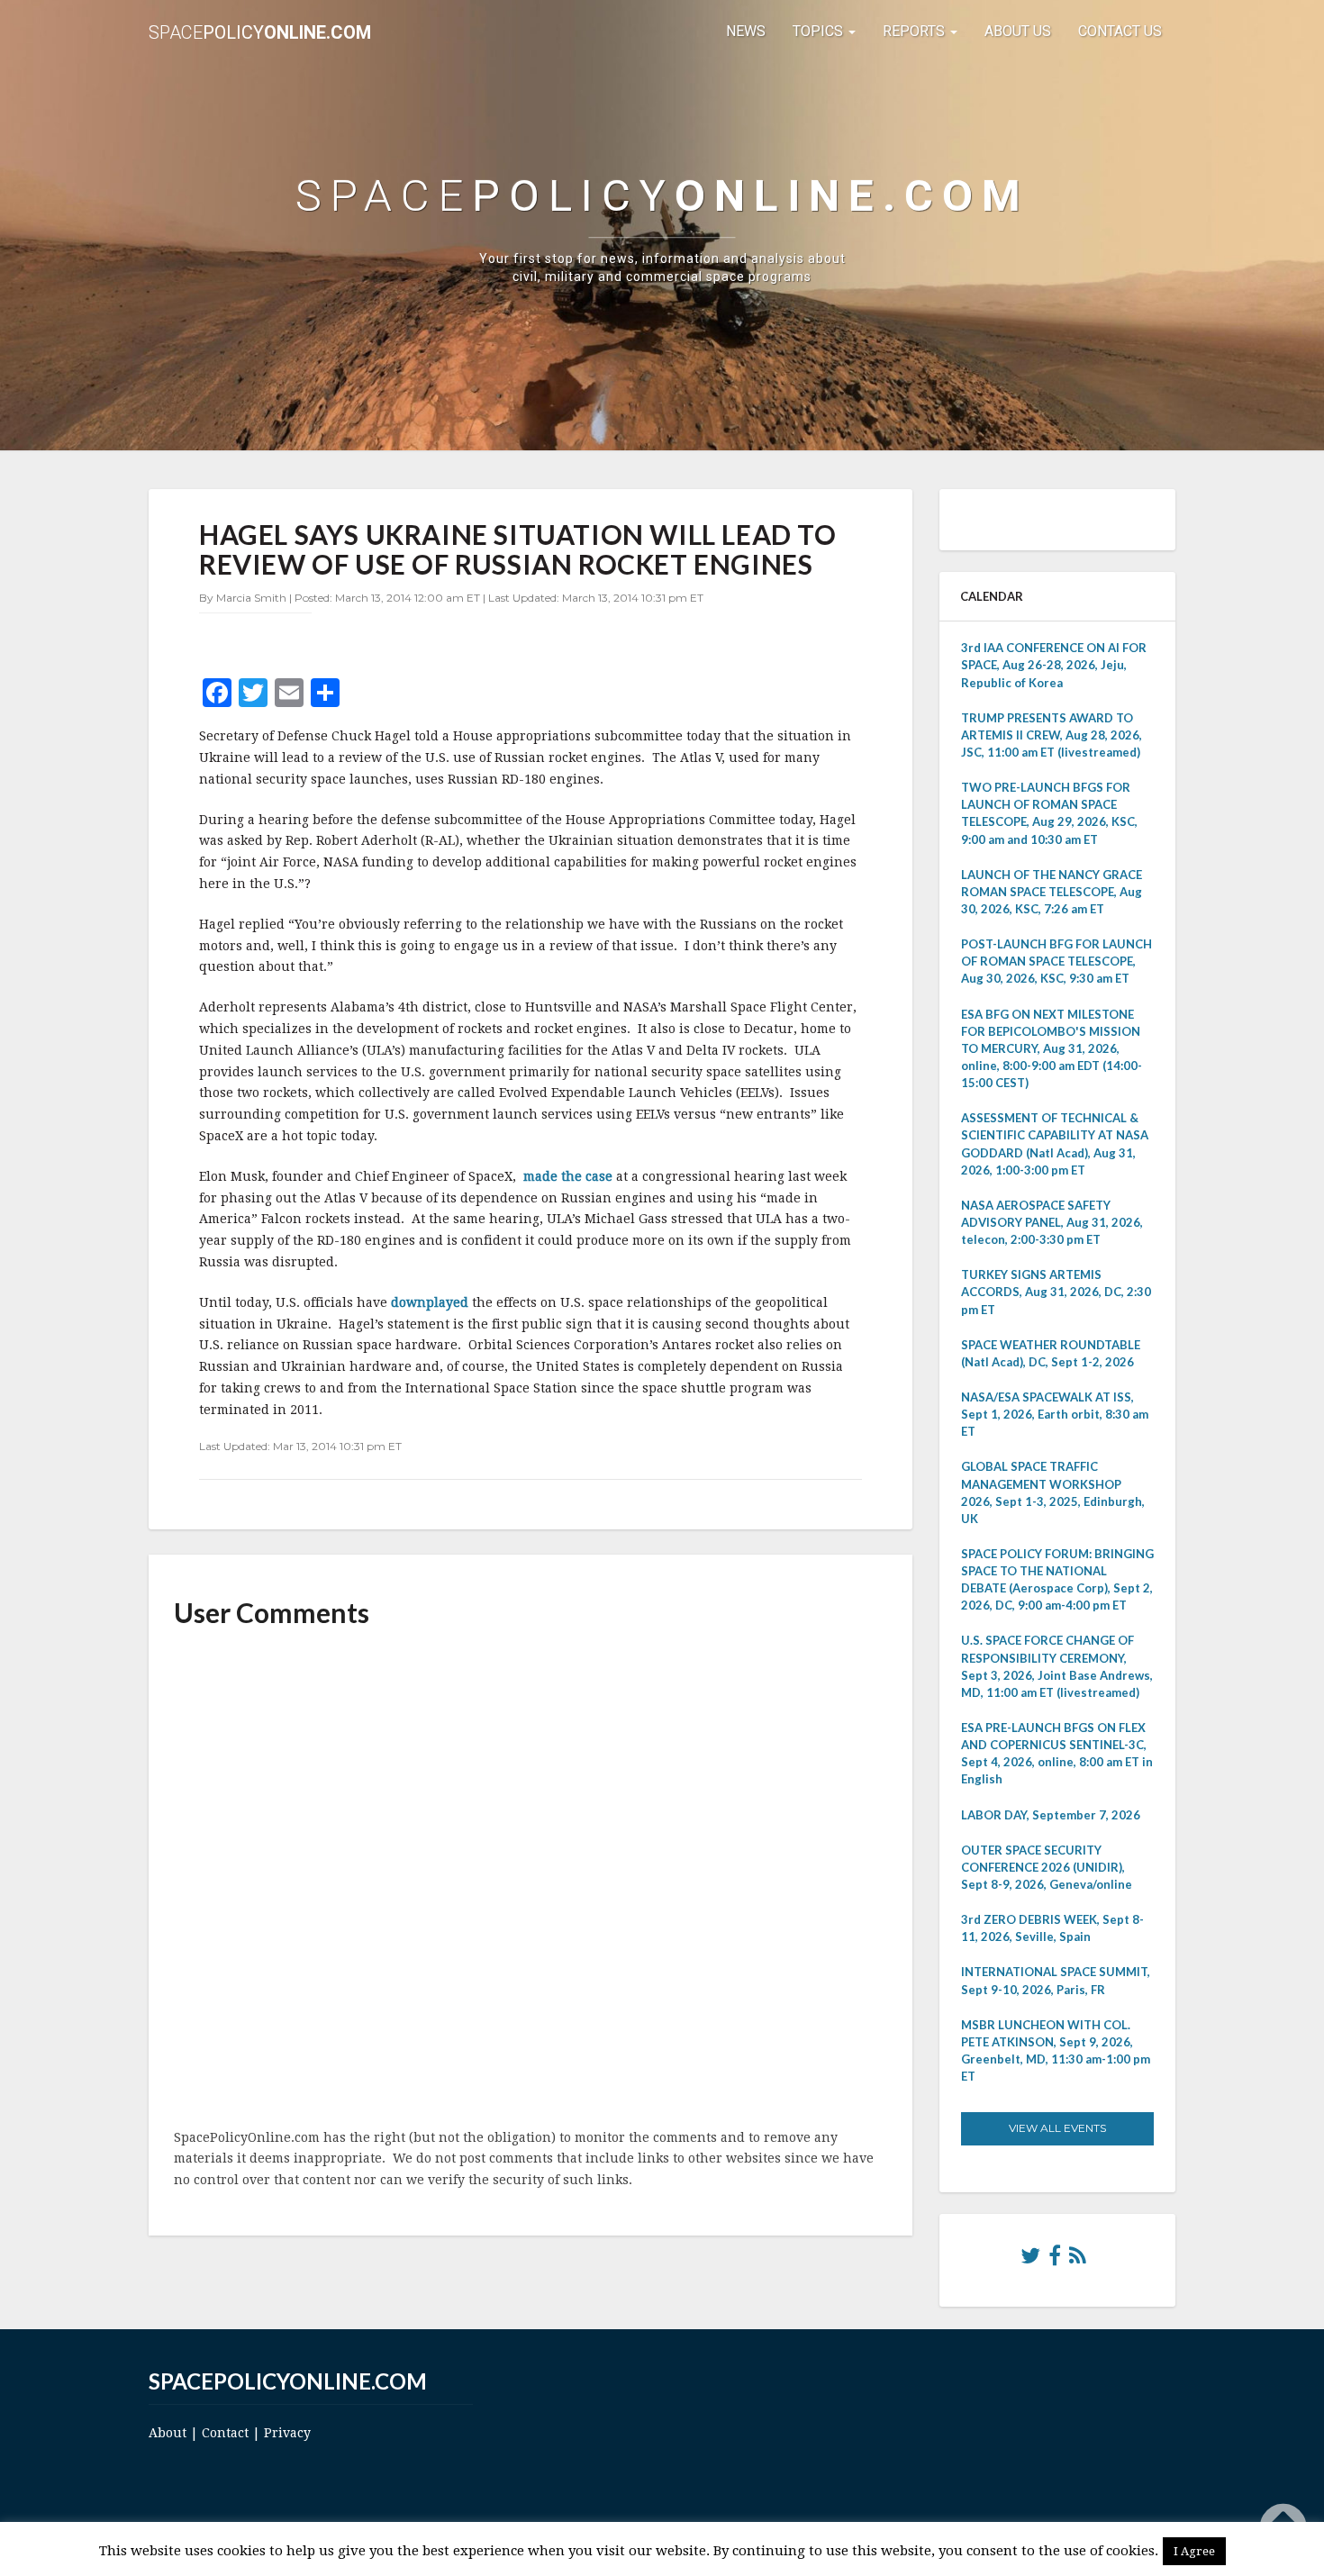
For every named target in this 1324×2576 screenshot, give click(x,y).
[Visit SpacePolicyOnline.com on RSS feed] (1078, 2260)
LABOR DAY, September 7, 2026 (1051, 1815)
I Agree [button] (1194, 2551)
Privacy (287, 2433)
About (168, 2433)
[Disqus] (531, 1880)
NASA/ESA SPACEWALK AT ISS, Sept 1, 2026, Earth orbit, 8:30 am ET (1055, 1414)
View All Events (1057, 2128)
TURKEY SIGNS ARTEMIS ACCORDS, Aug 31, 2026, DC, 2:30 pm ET (1056, 1292)
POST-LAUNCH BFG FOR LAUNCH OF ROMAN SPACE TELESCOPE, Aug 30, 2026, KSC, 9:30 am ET (1056, 961)
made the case (568, 1176)
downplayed (431, 1302)
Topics (820, 31)
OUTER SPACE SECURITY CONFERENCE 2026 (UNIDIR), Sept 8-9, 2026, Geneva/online (1047, 1867)
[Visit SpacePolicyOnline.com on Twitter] (1030, 2260)
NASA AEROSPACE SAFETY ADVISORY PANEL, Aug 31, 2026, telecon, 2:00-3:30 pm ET (1052, 1222)
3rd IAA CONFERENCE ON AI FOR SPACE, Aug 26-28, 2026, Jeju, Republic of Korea (1054, 665)
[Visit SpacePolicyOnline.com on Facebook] (1055, 2260)
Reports (916, 31)
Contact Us (1120, 31)
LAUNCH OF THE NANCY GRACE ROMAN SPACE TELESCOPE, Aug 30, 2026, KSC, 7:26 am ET (1052, 892)
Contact (225, 2433)
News (746, 31)
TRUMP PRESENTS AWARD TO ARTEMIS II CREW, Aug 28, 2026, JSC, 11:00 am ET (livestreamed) (1052, 735)
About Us (1018, 31)
